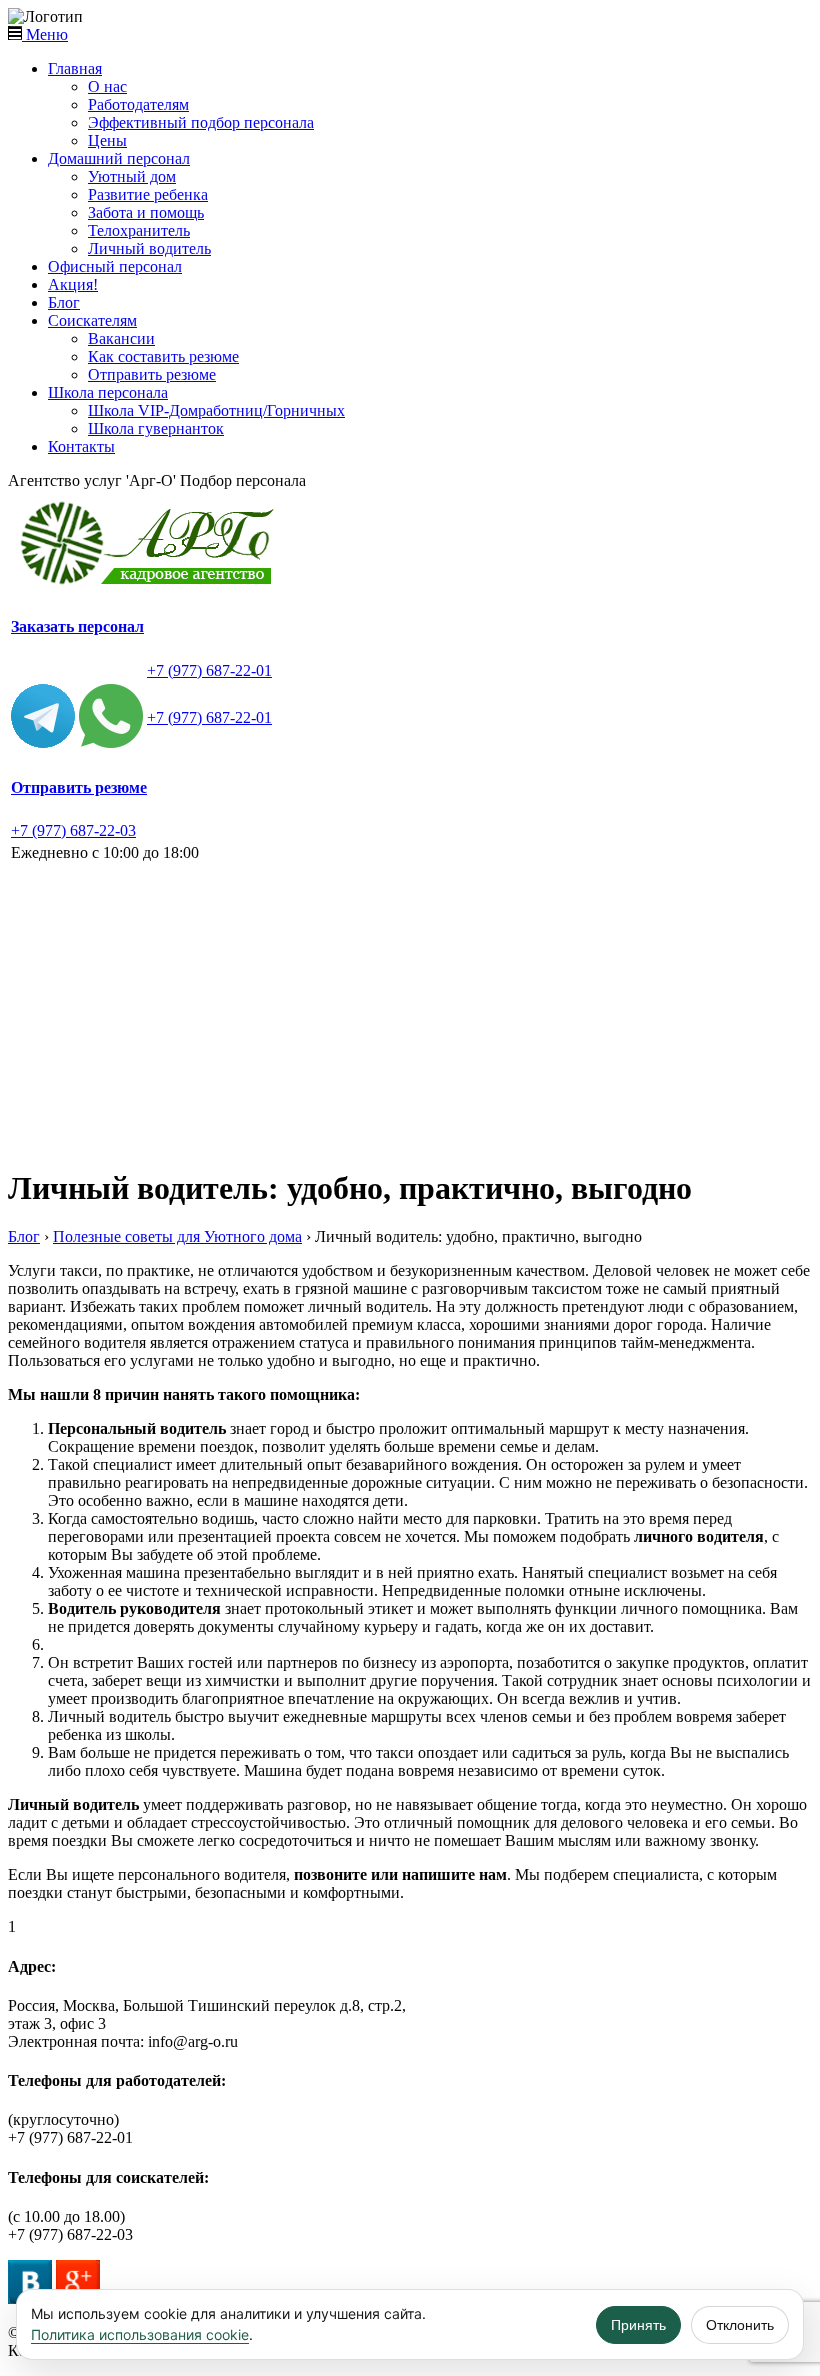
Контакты (81, 446)
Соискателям (92, 320)
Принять (638, 2325)
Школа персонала (108, 392)
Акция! (73, 284)
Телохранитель (139, 230)
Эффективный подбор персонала (201, 122)
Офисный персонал (115, 266)
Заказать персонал (77, 626)
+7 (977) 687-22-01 (209, 670)
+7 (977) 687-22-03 (73, 830)
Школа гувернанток (156, 428)
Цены (107, 140)
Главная (75, 68)
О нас (107, 86)
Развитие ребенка (148, 194)
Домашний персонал (119, 158)
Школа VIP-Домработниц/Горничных (216, 410)
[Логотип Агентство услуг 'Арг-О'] (153, 584)
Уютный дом (132, 176)
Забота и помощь (146, 212)
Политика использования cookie (140, 2334)
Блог (64, 302)
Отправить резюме (152, 374)
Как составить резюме (163, 356)
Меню (45, 34)
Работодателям (138, 104)
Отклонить (740, 2325)
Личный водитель (149, 248)
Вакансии (121, 338)
